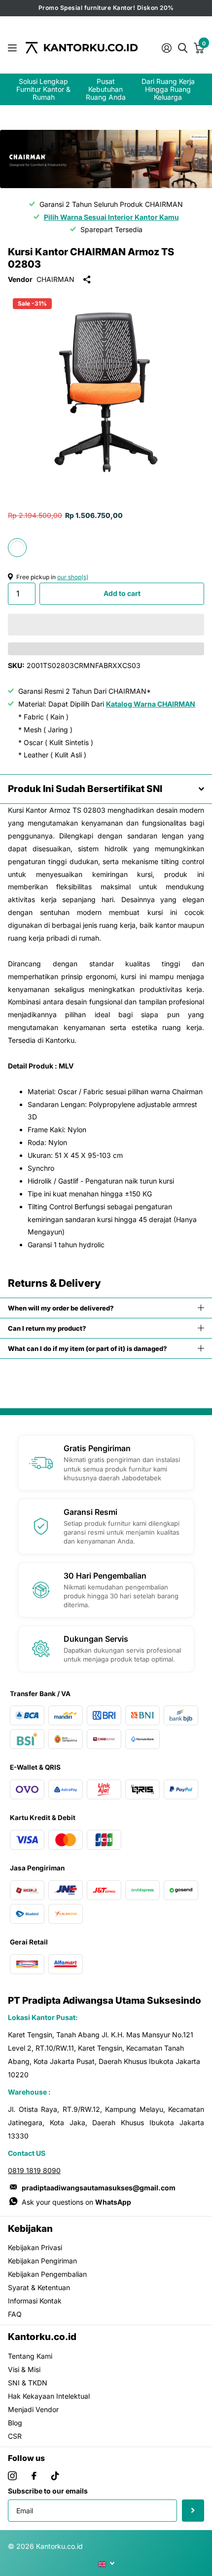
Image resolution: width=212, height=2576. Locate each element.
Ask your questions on (76, 2202)
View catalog (14, 48)
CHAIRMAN (55, 279)
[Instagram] (12, 2476)
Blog (15, 2423)
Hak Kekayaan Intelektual (49, 2396)
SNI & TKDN (28, 2383)
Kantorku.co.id (42, 2337)
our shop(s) (73, 577)
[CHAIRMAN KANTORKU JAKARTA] (106, 159)
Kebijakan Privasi (35, 2247)
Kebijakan (30, 2229)
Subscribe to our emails (48, 2491)
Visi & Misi (24, 2369)
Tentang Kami (30, 2356)
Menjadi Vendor (33, 2409)
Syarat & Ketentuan (39, 2287)
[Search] (182, 47)
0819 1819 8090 (34, 2170)
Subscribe (193, 2511)
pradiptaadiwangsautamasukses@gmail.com (99, 2188)
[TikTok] (55, 2476)
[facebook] (34, 2476)
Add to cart (122, 593)
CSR (15, 2436)
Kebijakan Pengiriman (42, 2261)
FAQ (15, 2314)
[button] (106, 625)
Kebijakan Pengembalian (47, 2274)
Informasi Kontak (35, 2301)
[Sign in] (166, 48)
